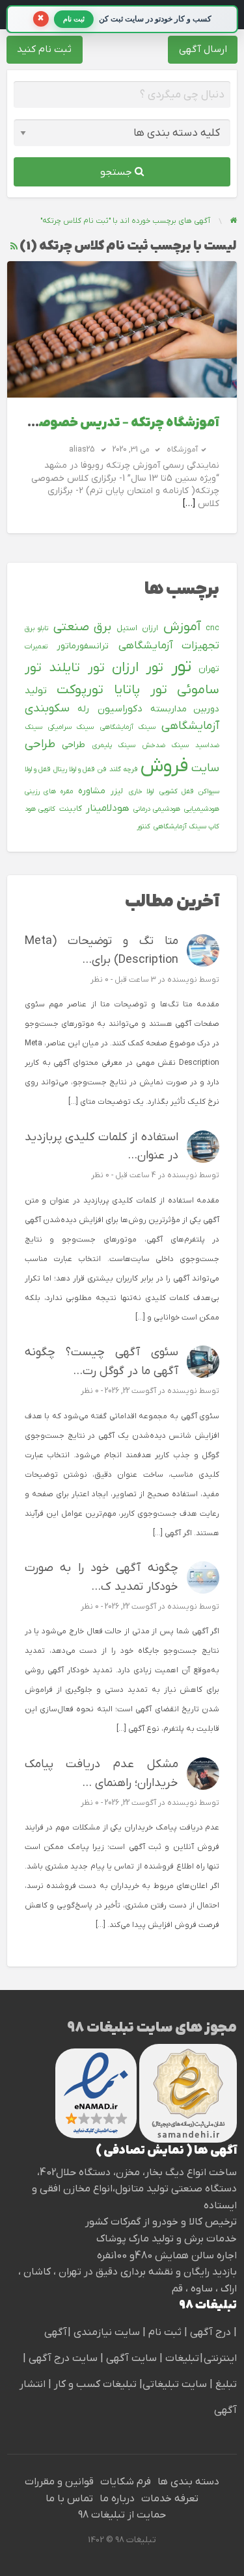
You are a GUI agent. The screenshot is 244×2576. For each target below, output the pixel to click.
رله (83, 709)
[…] (189, 504)
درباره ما (117, 2499)
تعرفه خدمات (170, 2499)
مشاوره (92, 791)
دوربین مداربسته (185, 709)
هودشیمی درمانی (157, 809)
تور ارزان (138, 668)
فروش (164, 767)
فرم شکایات (126, 2482)
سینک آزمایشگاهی (128, 727)
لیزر (117, 791)
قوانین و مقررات (59, 2482)
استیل (127, 628)
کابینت (71, 809)
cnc (212, 628)
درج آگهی (209, 2332)
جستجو (117, 172)
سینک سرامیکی (71, 727)
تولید (36, 691)
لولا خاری (141, 791)
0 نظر (100, 980)
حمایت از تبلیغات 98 (122, 2515)
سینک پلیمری (114, 745)
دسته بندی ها (188, 2482)
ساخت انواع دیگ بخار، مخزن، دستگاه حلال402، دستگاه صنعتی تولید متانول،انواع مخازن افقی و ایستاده (134, 2189)
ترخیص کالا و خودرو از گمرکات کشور (161, 2222)
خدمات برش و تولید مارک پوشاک (167, 2239)
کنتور (143, 826)
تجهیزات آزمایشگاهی (169, 646)
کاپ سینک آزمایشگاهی (186, 826)
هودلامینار (108, 808)
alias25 (82, 450)
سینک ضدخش (166, 745)
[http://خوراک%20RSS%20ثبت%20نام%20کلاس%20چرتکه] (14, 247)
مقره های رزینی (49, 791)
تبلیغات (181, 2358)
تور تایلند (76, 668)
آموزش (182, 627)
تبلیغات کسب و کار (95, 2384)
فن (102, 769)
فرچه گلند (123, 769)
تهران (209, 669)
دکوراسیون (120, 709)
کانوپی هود (40, 809)
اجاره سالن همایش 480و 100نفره (167, 2256)
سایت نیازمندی (107, 2332)
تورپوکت (80, 690)
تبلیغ (225, 2384)
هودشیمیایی (202, 809)
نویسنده (182, 980)
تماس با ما (69, 2499)
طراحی (74, 745)
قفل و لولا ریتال (74, 769)
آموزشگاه (182, 450)
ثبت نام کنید (44, 49)
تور (181, 667)
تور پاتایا (141, 690)
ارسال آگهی (203, 49)
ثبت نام (166, 2332)
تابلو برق (37, 628)
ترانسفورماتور (83, 646)
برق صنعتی (83, 627)
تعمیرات (36, 646)
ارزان (150, 628)
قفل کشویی (176, 791)
